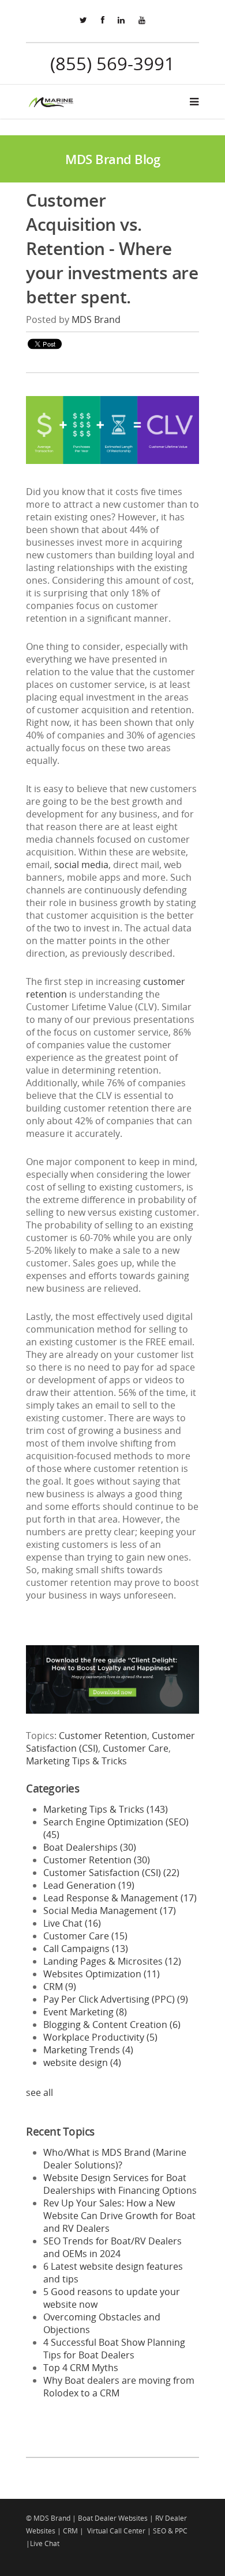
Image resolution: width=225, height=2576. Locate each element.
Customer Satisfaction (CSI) (111, 1873)
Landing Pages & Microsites (112, 1961)
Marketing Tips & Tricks (76, 1761)
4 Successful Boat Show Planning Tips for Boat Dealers (114, 2349)
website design (82, 2063)
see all (40, 2092)
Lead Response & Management (120, 1898)
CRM (60, 1987)
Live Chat (72, 1923)
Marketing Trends (88, 2050)
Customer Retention (103, 1736)
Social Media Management (110, 1911)
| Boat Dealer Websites (110, 2518)
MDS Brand (96, 319)
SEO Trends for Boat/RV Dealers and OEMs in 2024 (112, 2247)
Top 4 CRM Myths (81, 2368)
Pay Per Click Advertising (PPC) (116, 1999)
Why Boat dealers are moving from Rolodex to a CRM (119, 2387)
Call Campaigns (86, 1949)
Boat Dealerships (90, 1847)
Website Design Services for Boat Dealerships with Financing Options (120, 2184)
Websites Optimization (102, 1974)
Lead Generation (89, 1885)
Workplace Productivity (100, 2037)
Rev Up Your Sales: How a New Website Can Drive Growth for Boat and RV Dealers (119, 2216)
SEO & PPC (170, 2531)
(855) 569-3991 (112, 63)
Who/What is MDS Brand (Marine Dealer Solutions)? (115, 2159)
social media (81, 865)
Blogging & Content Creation (112, 2025)
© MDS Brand (48, 2518)
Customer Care (136, 1748)
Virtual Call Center (116, 2531)
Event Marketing (85, 2012)
